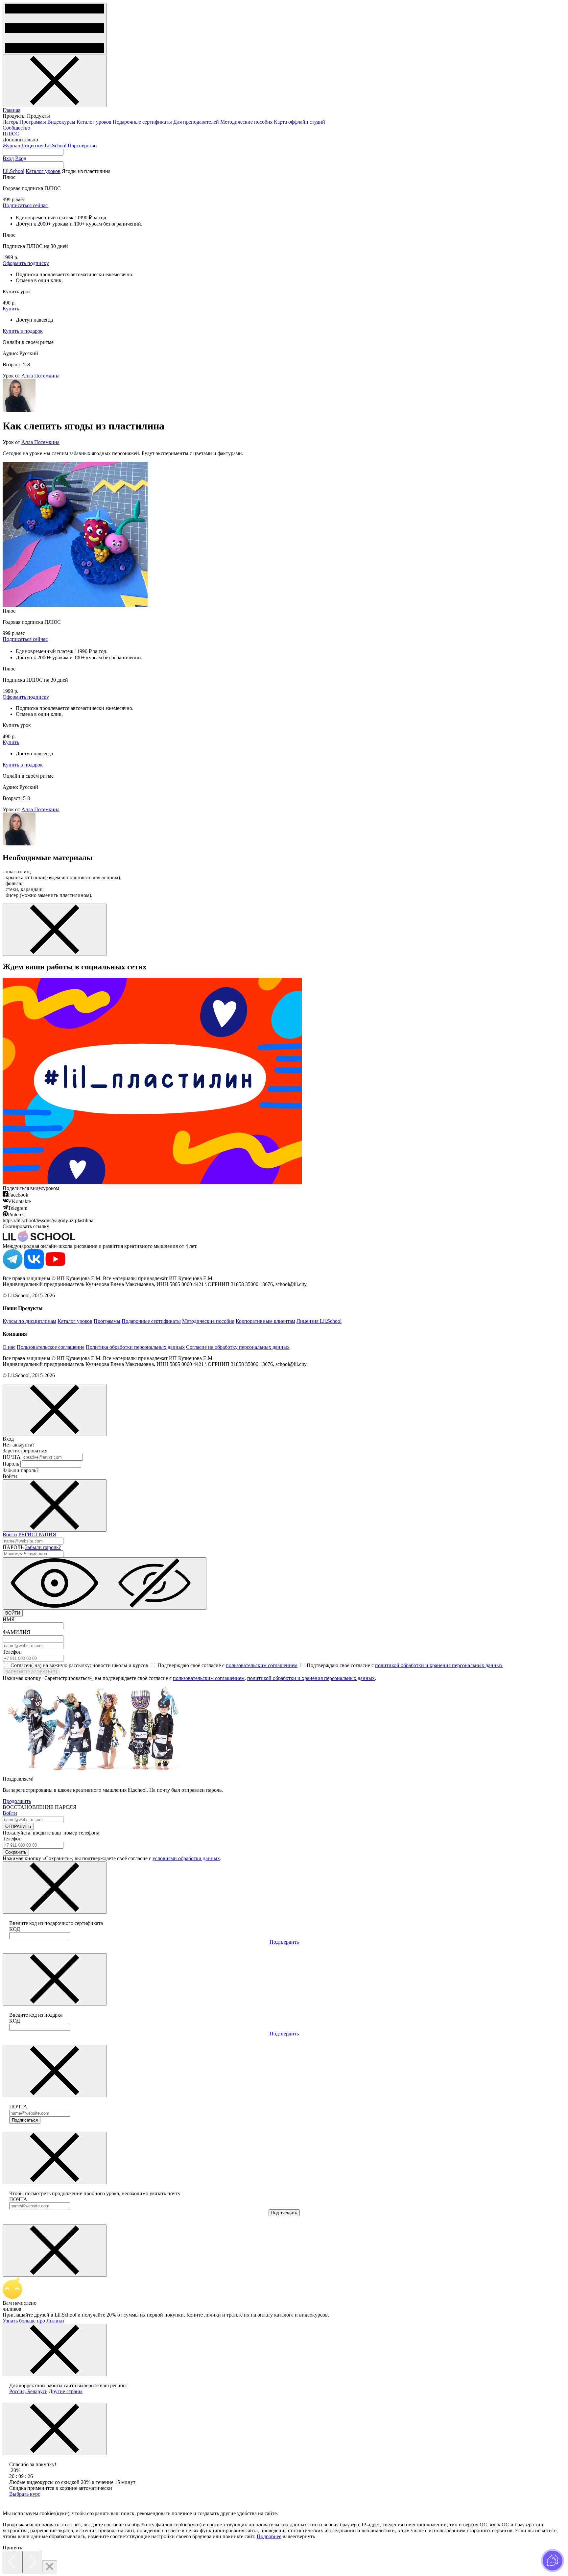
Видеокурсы (62, 122)
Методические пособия (247, 122)
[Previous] (12, 2562)
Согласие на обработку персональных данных (238, 1347)
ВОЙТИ (13, 1613)
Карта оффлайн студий (299, 122)
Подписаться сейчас (25, 205)
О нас (9, 1347)
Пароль (11, 1464)
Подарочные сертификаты (143, 122)
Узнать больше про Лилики (33, 2321)
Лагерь (11, 122)
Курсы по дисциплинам (29, 1321)
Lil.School (13, 171)
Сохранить (16, 1852)
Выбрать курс (25, 2494)
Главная (12, 110)
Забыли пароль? (43, 1547)
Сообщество (16, 128)
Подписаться (25, 2120)
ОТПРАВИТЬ (18, 1826)
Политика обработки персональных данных (135, 1347)
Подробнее (269, 2536)
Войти (10, 1534)
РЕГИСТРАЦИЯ (37, 1534)
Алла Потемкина (40, 376)
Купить (11, 309)
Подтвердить (284, 1942)
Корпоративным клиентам (265, 1321)
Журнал (11, 146)
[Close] (50, 2567)
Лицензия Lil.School (44, 146)
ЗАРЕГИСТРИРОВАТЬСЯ (31, 1672)
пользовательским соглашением (262, 1665)
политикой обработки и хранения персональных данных (439, 1665)
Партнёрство (82, 146)
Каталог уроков (95, 122)
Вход (8, 158)
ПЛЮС (11, 134)
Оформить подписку (26, 263)
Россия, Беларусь (28, 2391)
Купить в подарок (23, 331)
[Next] (32, 2562)
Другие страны (66, 2391)
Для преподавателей (197, 122)
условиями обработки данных (186, 1858)
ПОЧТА (12, 1457)
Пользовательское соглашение (51, 1347)
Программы (33, 122)
